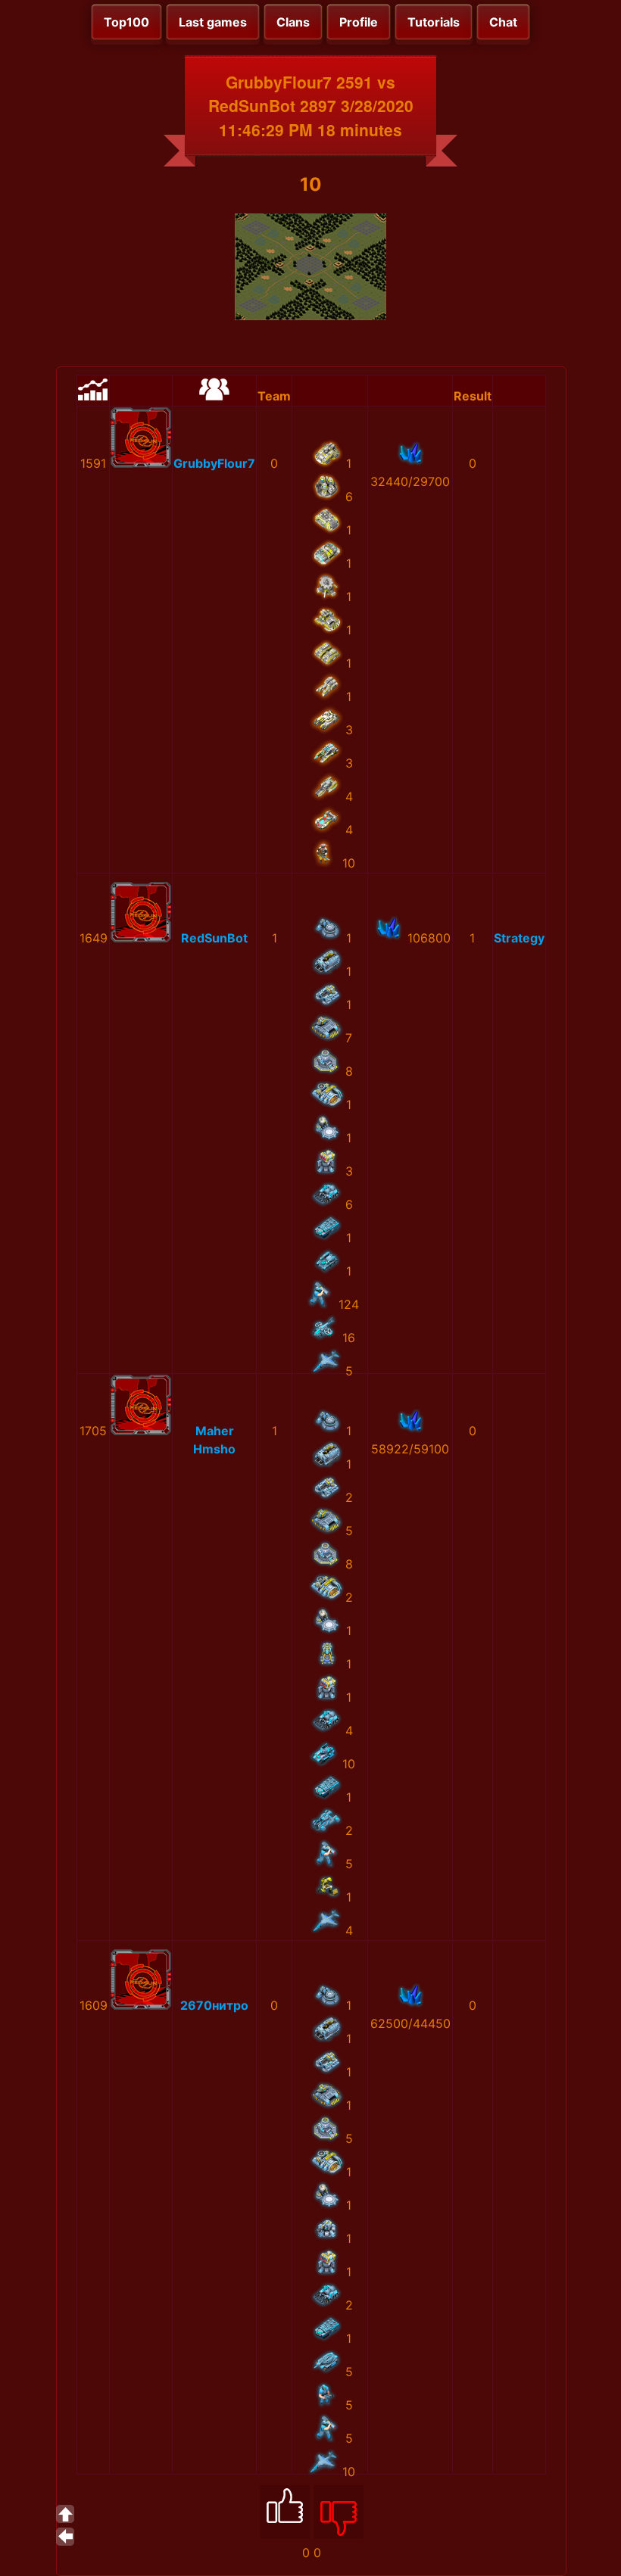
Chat (503, 22)
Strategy (519, 938)
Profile (359, 22)
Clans (293, 22)
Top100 (126, 22)
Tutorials (434, 22)
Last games (213, 22)
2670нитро (214, 2005)
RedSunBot (214, 938)
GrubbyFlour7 (214, 463)
